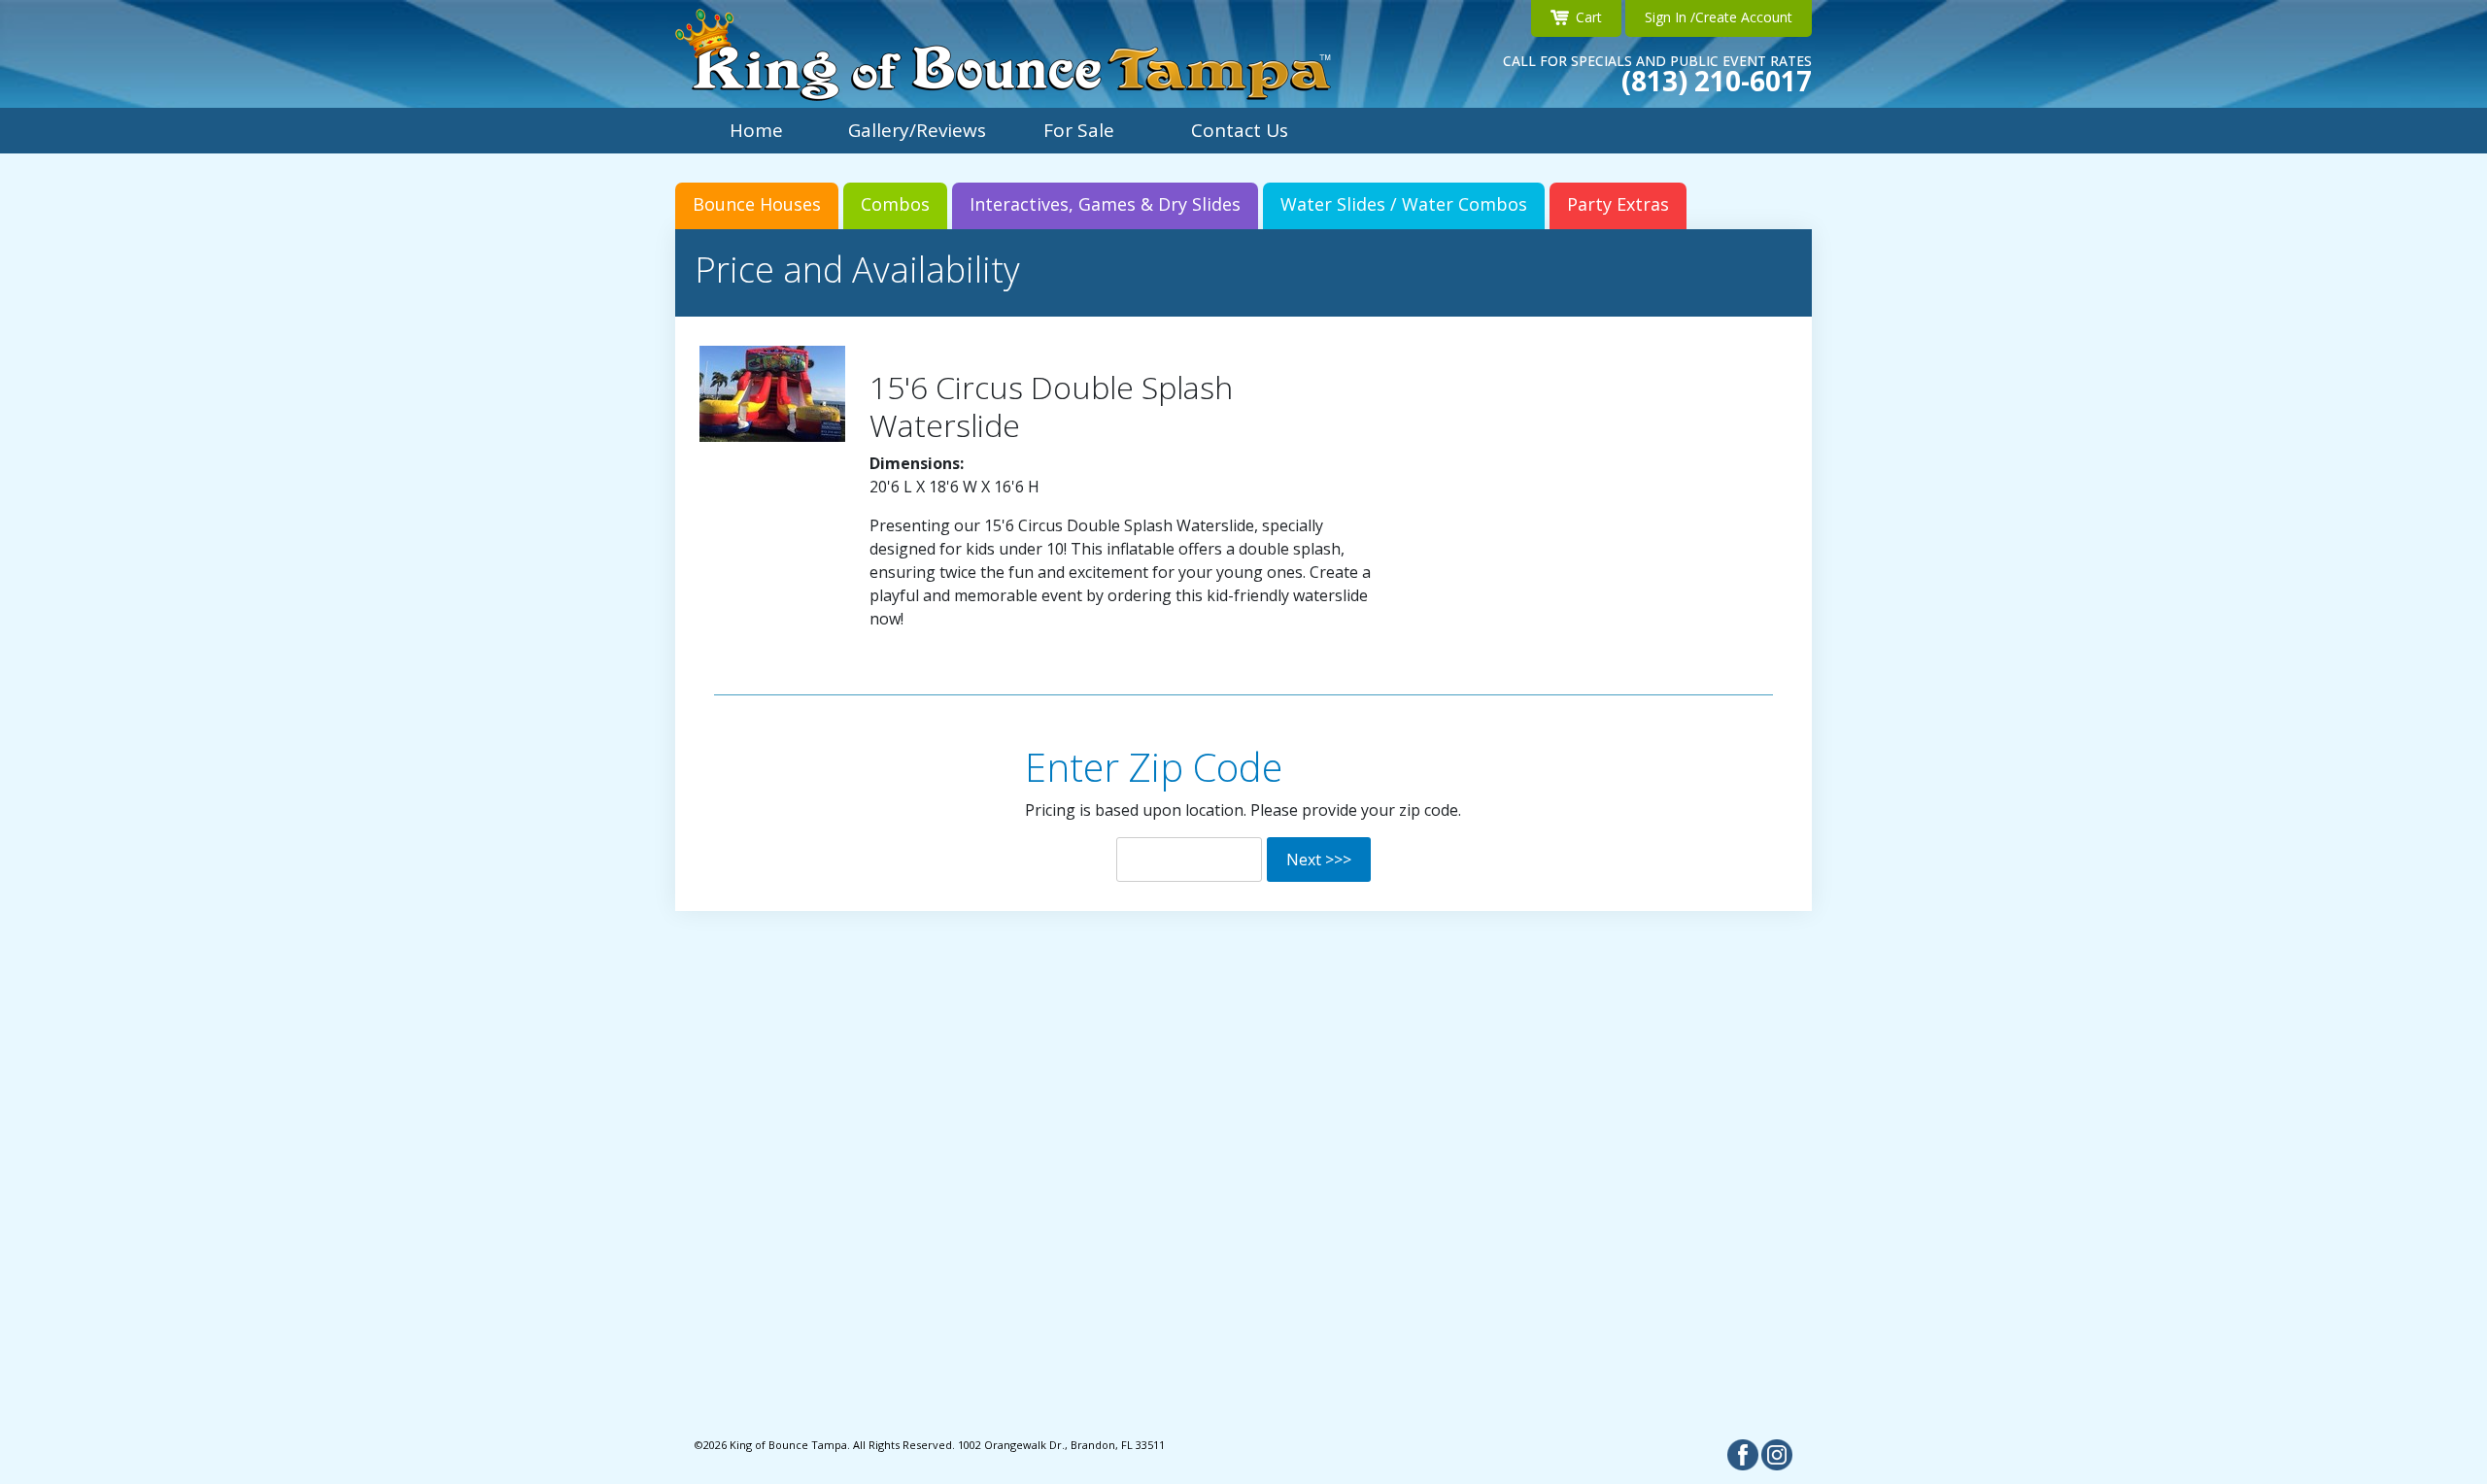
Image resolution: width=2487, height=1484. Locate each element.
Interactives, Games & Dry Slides (1105, 204)
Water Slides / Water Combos (1404, 204)
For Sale (1079, 130)
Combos (895, 204)
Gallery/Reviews (917, 130)
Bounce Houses (757, 204)
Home (756, 130)
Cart (1589, 17)
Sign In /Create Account (1719, 17)
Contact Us (1240, 130)
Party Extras (1618, 204)
